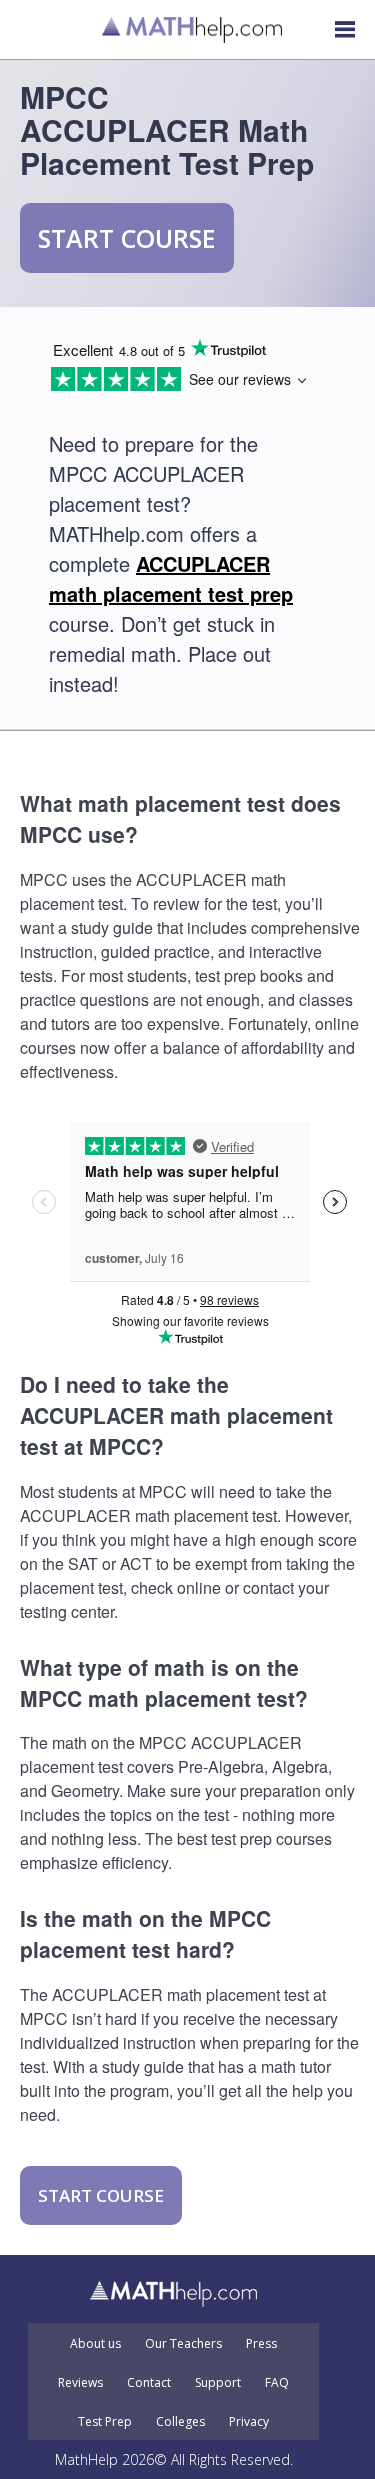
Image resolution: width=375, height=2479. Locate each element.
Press (261, 2344)
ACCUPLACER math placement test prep (171, 578)
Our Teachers (183, 2344)
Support (218, 2383)
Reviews (80, 2383)
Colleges (180, 2422)
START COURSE (127, 238)
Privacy (249, 2422)
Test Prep (105, 2422)
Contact (149, 2383)
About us (95, 2344)
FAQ (277, 2383)
